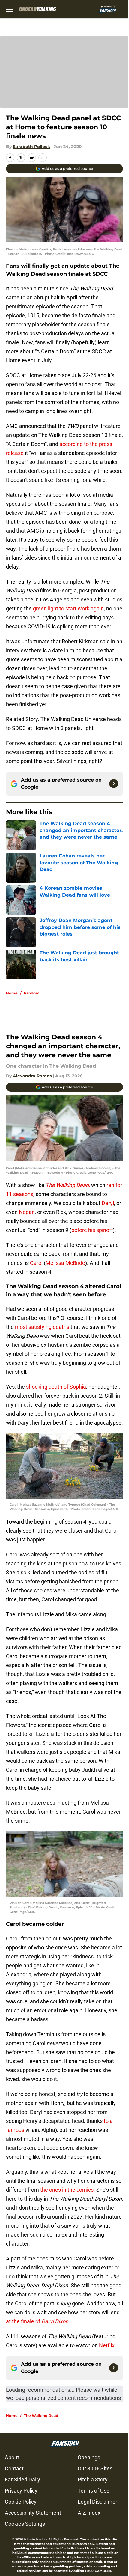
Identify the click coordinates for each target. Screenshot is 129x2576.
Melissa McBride (65, 1263)
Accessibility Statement (33, 2513)
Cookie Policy (21, 2502)
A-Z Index (89, 2513)
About (12, 2457)
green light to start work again (68, 608)
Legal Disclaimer (97, 2502)
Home (12, 993)
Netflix (106, 2345)
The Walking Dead (41, 2416)
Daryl (108, 1203)
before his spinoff (92, 1230)
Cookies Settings (25, 2524)
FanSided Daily (22, 2480)
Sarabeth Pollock (31, 147)
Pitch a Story (93, 2480)
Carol (36, 1263)
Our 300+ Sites (95, 2468)
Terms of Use (94, 2491)
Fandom (32, 993)
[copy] (43, 158)
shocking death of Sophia (55, 1387)
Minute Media (34, 2539)
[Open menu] (10, 9)
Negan (27, 1212)
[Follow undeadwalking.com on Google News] (114, 784)
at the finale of (37, 2321)
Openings (89, 2457)
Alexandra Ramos (32, 1076)
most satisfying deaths (42, 1327)
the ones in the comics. (67, 2190)
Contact (14, 2468)
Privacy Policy (21, 2491)
